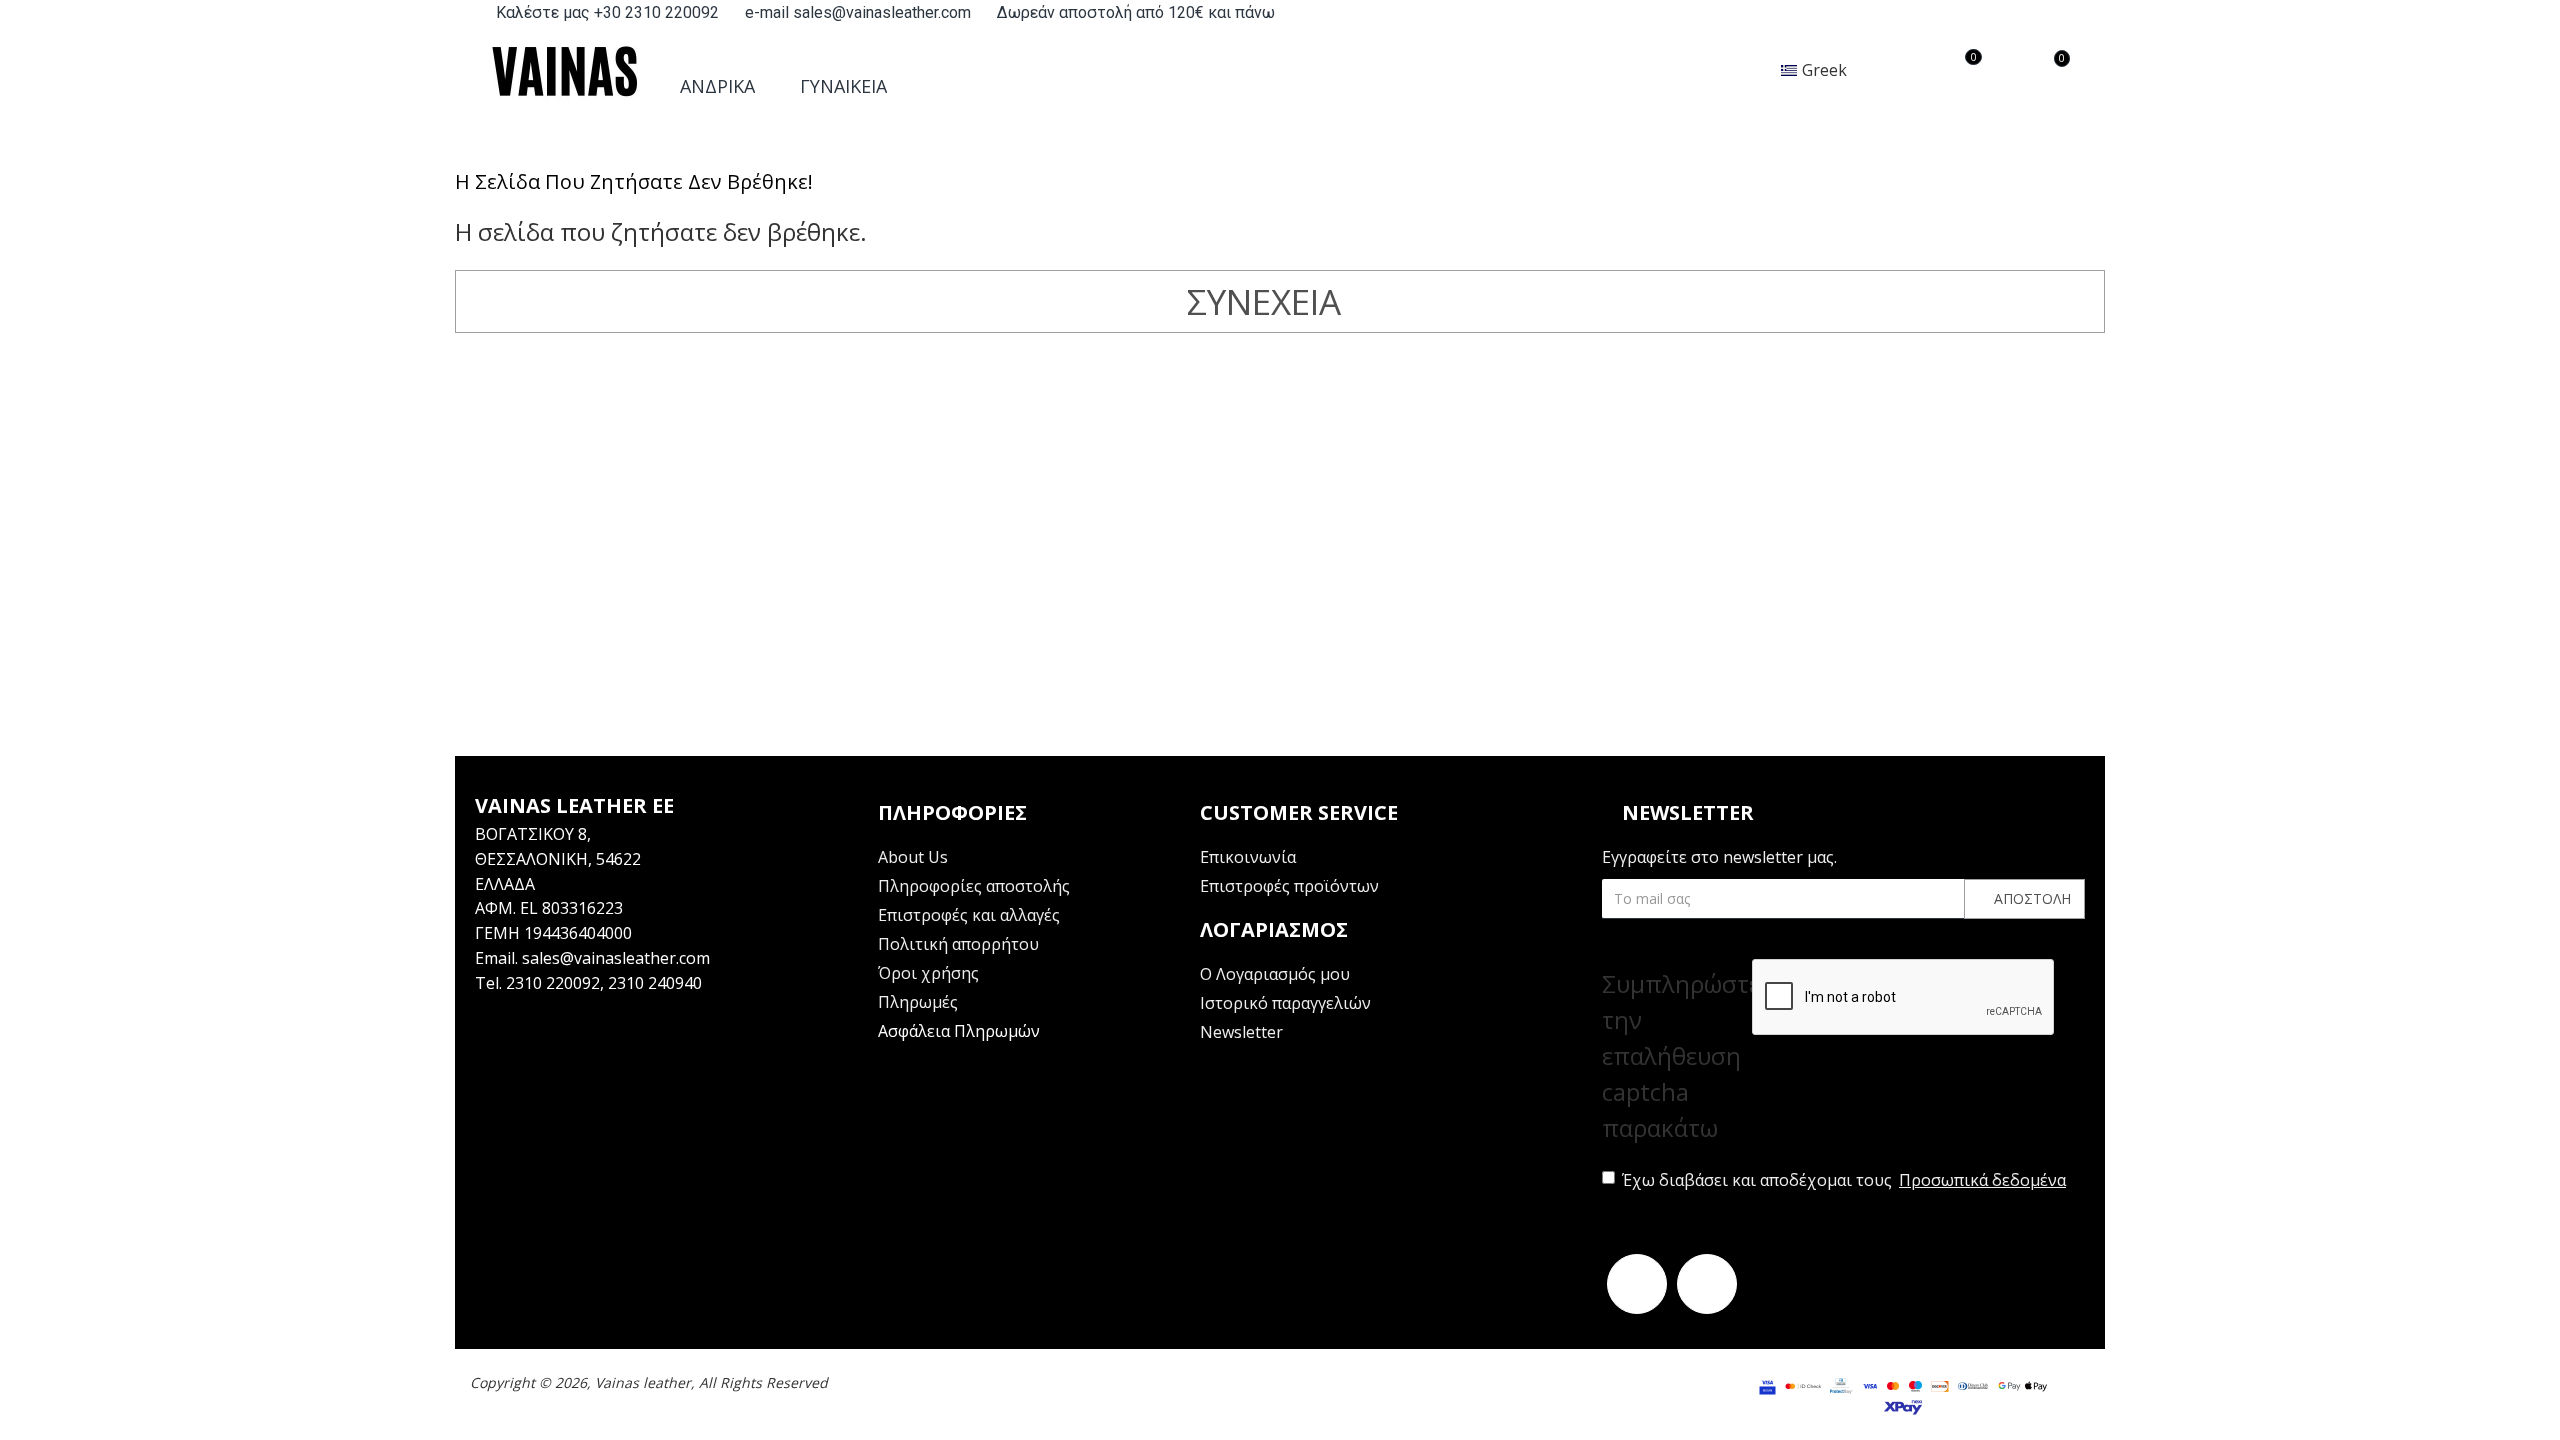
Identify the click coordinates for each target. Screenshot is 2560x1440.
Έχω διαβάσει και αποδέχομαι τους (1844, 1180)
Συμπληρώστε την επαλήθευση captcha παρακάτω (1677, 1055)
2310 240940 (655, 983)
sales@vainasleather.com (616, 958)
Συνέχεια (1264, 301)
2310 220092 (553, 983)
